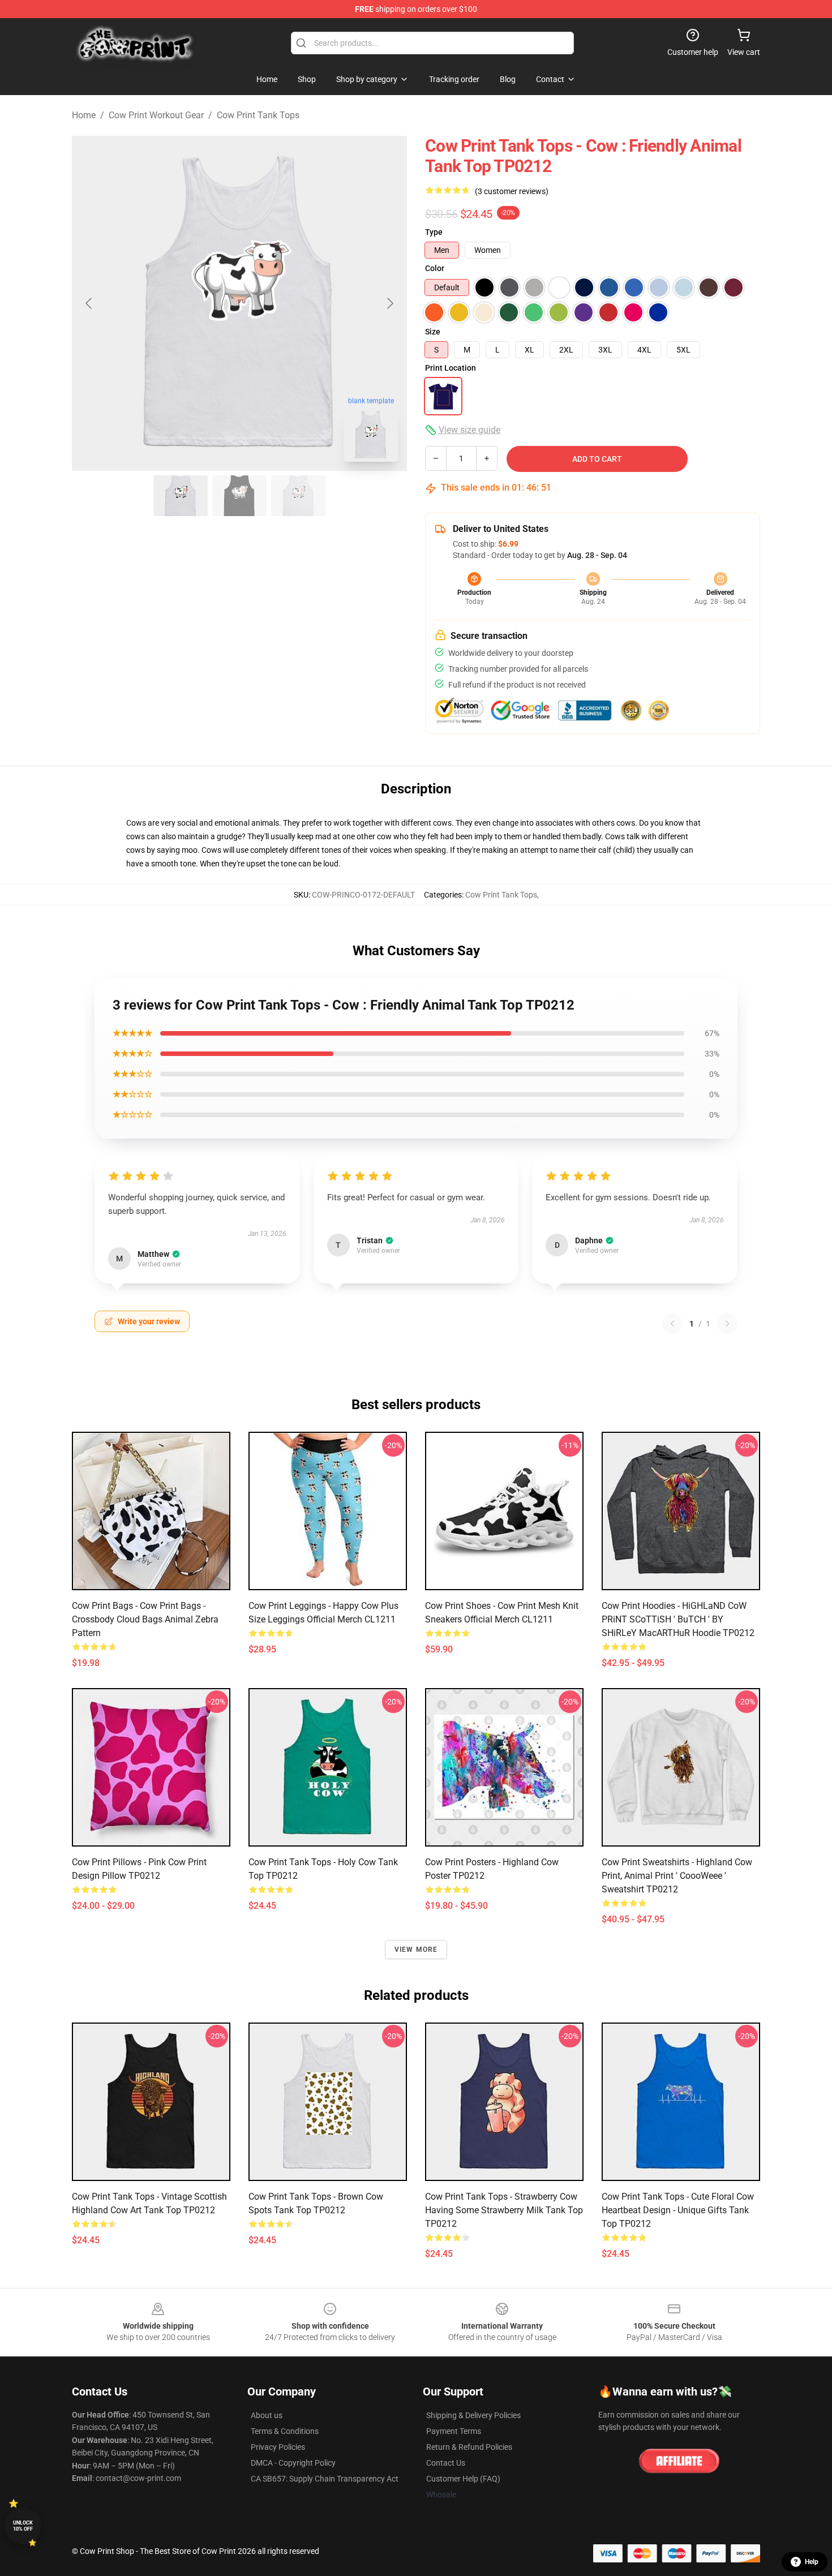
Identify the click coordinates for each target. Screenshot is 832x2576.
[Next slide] (389, 303)
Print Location (451, 368)
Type (434, 232)
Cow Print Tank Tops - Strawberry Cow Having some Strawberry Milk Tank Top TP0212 (504, 2210)
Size (433, 332)
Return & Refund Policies (469, 2447)
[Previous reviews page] (672, 1324)
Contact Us (446, 2463)
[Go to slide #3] (298, 496)
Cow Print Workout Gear (156, 115)
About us (267, 2415)
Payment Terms (454, 2431)
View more (416, 1950)
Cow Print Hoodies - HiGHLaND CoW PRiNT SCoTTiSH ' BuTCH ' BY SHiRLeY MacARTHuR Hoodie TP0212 (678, 1619)
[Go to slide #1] (181, 496)
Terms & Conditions (285, 2431)
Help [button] (812, 2562)
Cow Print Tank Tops (258, 115)
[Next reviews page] (727, 1324)
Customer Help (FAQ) (463, 2479)
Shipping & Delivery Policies (473, 2415)
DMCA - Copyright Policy (293, 2463)
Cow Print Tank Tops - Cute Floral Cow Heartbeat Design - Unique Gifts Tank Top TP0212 (678, 2210)
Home (84, 115)
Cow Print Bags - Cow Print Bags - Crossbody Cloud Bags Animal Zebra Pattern (145, 1619)
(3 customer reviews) (512, 191)
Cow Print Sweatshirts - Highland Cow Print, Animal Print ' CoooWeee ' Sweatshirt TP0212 (677, 1876)
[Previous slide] (89, 303)
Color (435, 268)
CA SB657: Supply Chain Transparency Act (325, 2479)
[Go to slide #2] (239, 496)
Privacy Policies (278, 2447)
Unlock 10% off (23, 2526)
